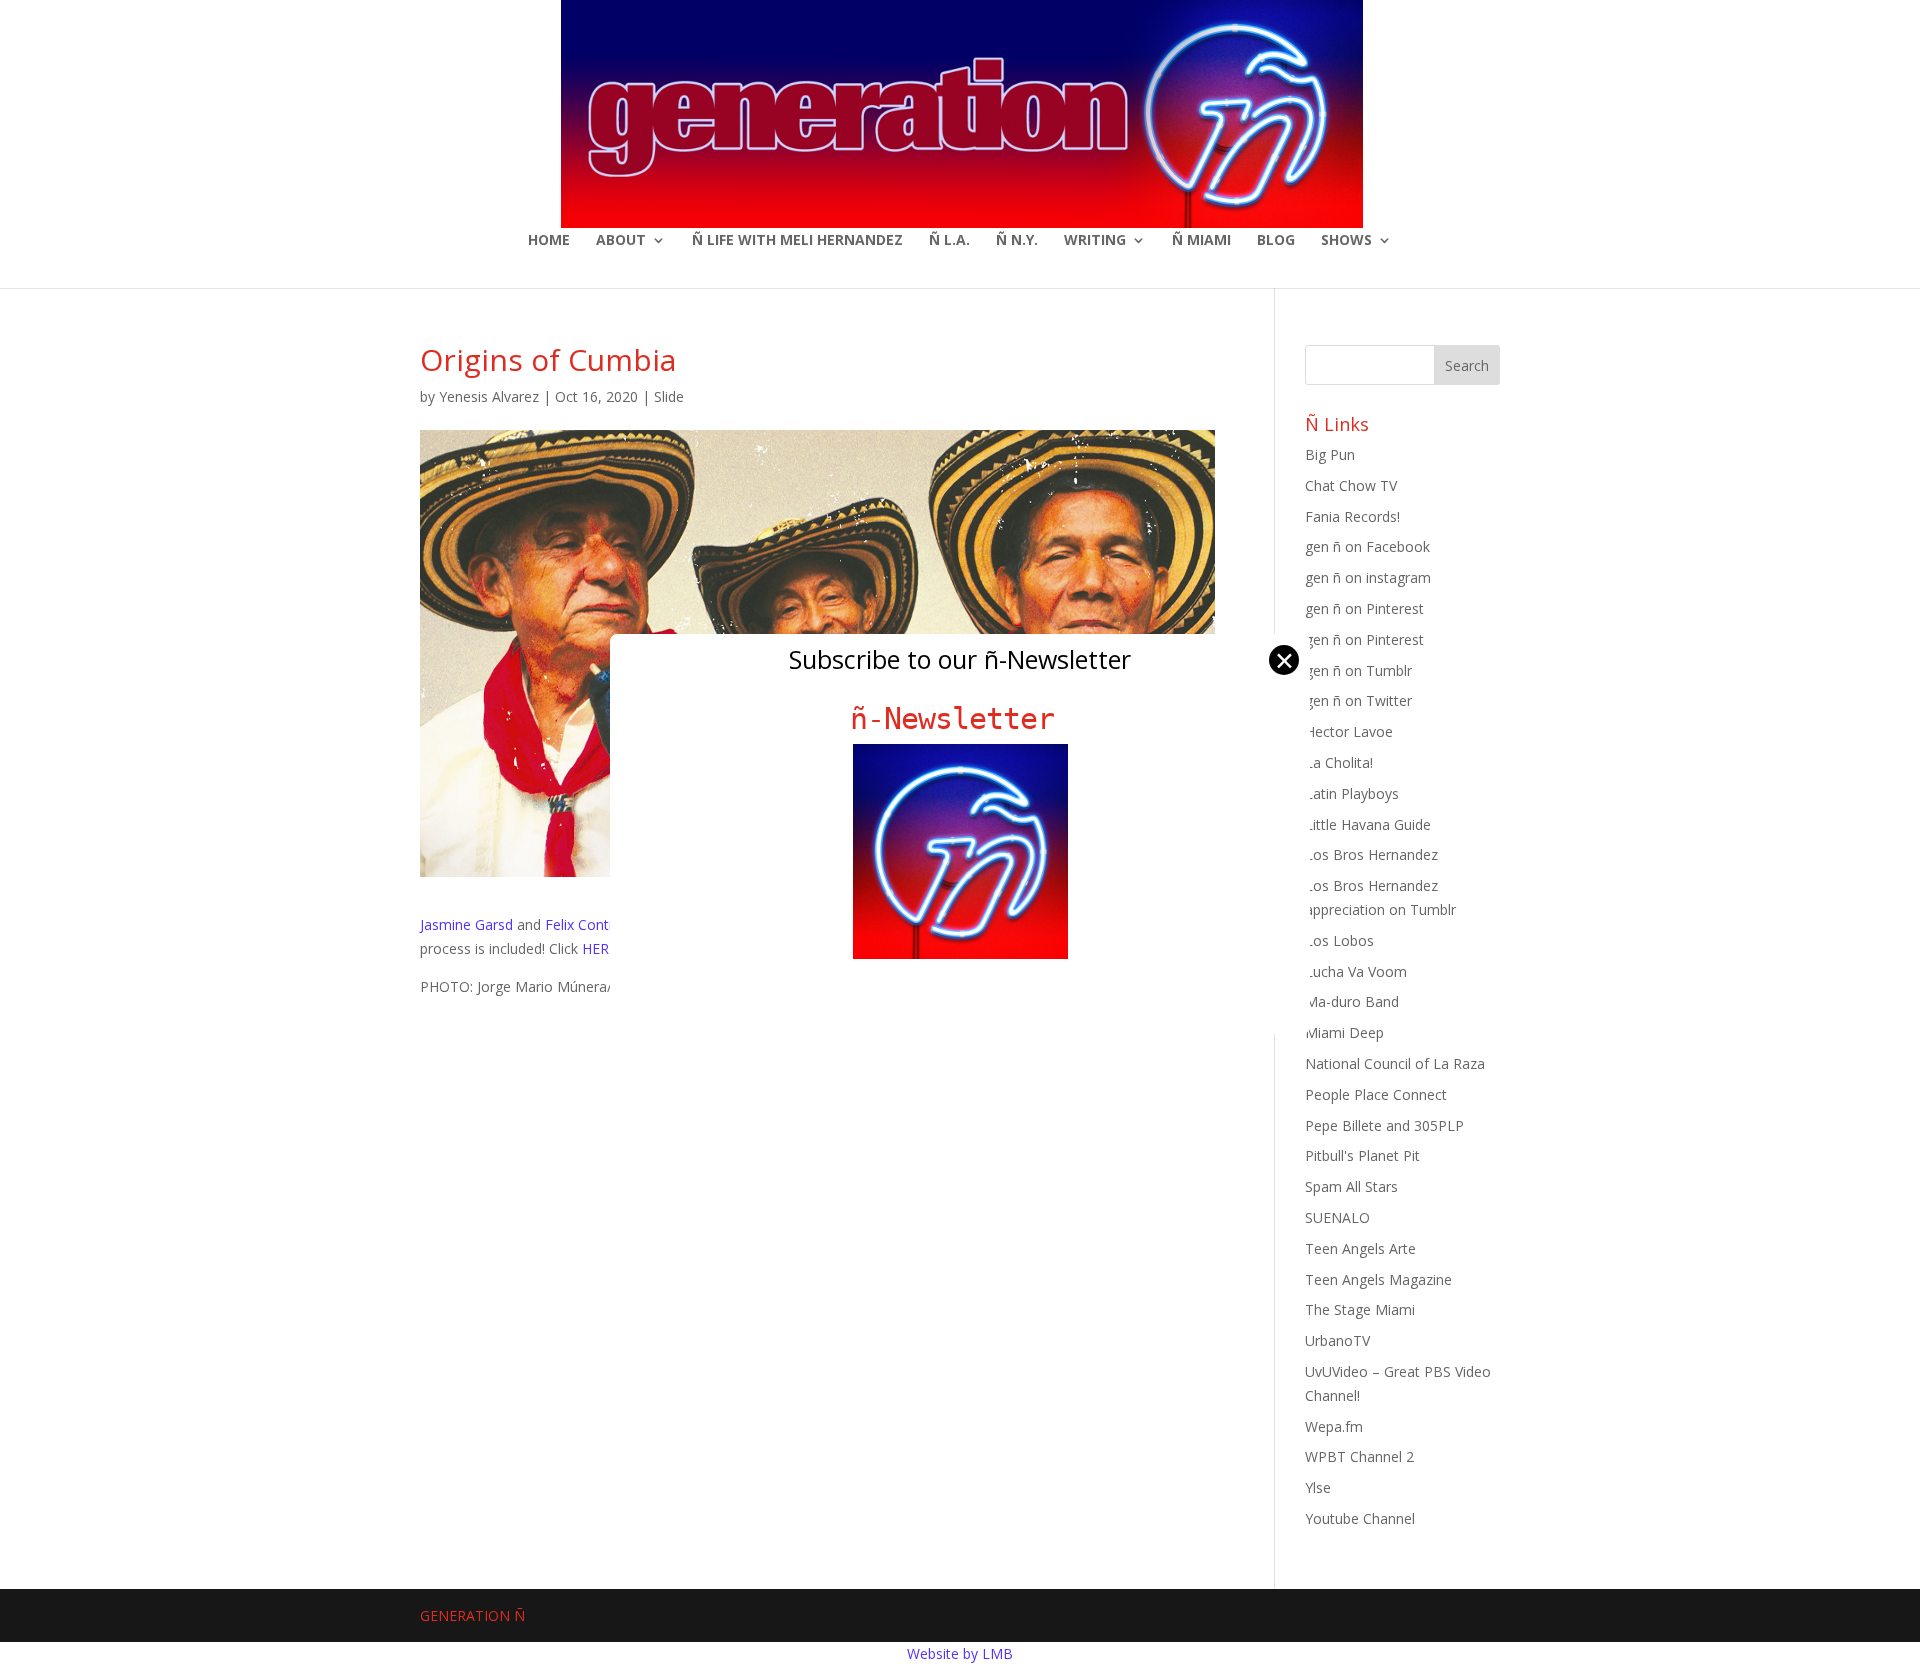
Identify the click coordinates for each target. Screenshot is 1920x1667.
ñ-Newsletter (960, 718)
